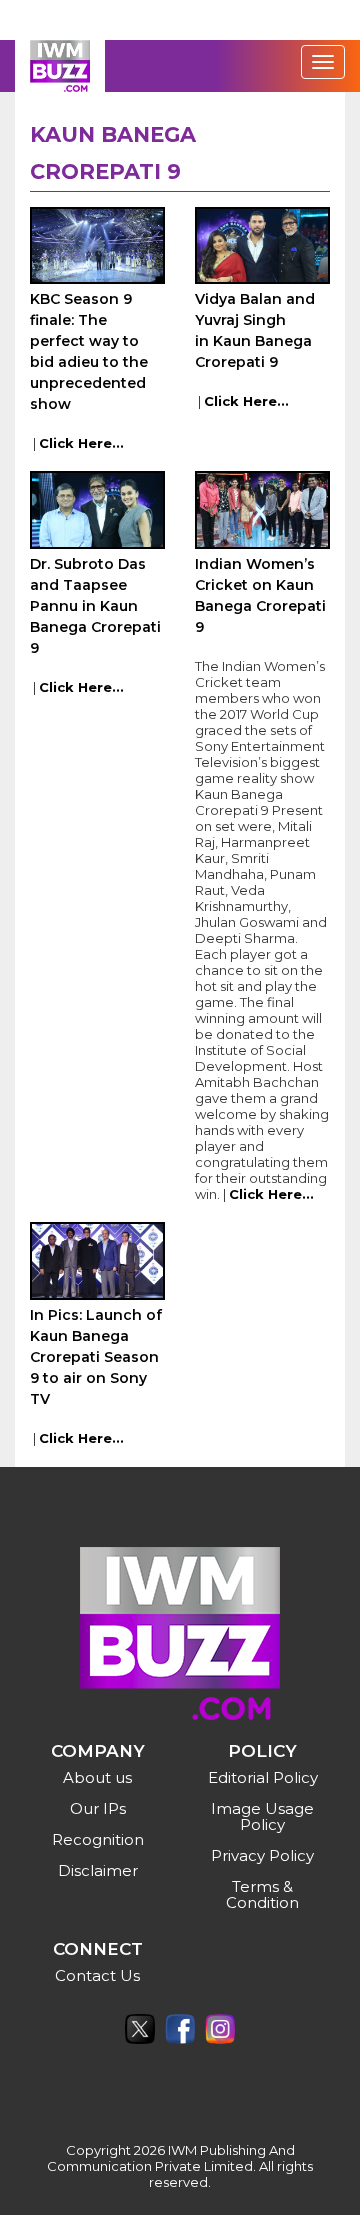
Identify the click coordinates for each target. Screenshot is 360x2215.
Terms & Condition (262, 1894)
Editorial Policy (263, 1777)
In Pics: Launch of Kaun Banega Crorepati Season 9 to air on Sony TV (96, 1357)
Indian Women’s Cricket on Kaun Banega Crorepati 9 (260, 595)
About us (97, 1777)
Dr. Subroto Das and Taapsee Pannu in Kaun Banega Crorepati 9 (95, 606)
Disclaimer (98, 1870)
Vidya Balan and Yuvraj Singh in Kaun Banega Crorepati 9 (255, 330)
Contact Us (97, 1975)
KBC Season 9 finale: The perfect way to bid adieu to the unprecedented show (89, 351)
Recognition (98, 1839)
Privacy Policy (262, 1855)
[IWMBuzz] (60, 66)
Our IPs (98, 1808)
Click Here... (81, 443)
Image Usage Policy (262, 1816)
